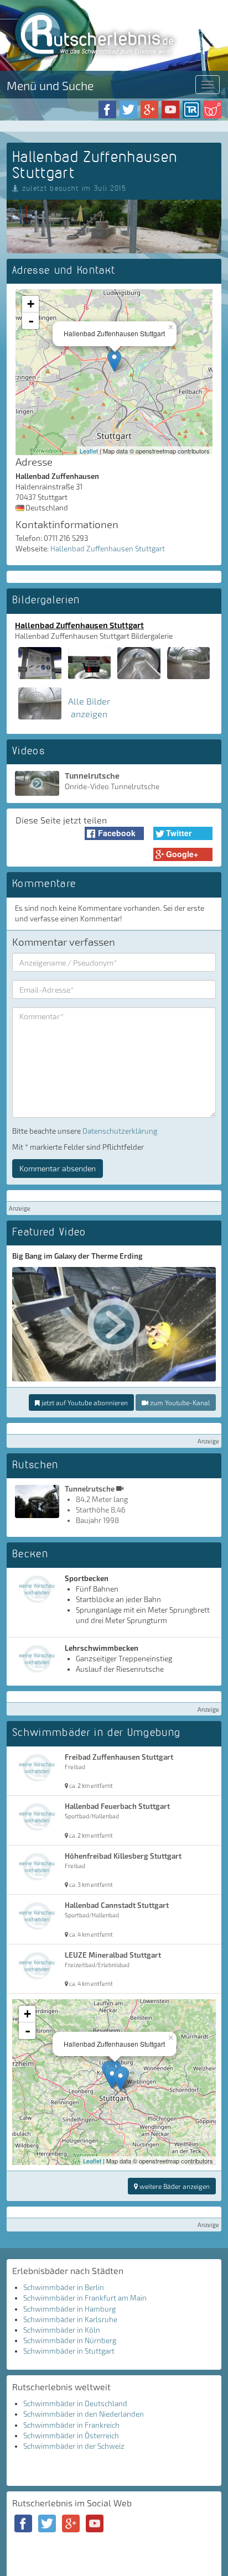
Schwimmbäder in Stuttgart (69, 2351)
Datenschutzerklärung (120, 1131)
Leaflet (89, 451)
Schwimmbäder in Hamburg (69, 2309)
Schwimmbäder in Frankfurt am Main (85, 2298)
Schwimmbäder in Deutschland (75, 2403)
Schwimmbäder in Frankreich (71, 2425)
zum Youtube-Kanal (179, 1402)
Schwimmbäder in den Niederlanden (84, 2414)
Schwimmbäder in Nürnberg (70, 2340)
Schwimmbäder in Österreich (71, 2436)
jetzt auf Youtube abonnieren (84, 1402)
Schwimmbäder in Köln (62, 2330)
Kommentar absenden (58, 1168)
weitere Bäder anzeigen (174, 2186)
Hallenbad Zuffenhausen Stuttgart (108, 549)
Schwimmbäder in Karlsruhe (70, 2319)
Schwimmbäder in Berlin (64, 2287)
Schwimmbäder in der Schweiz (74, 2446)
